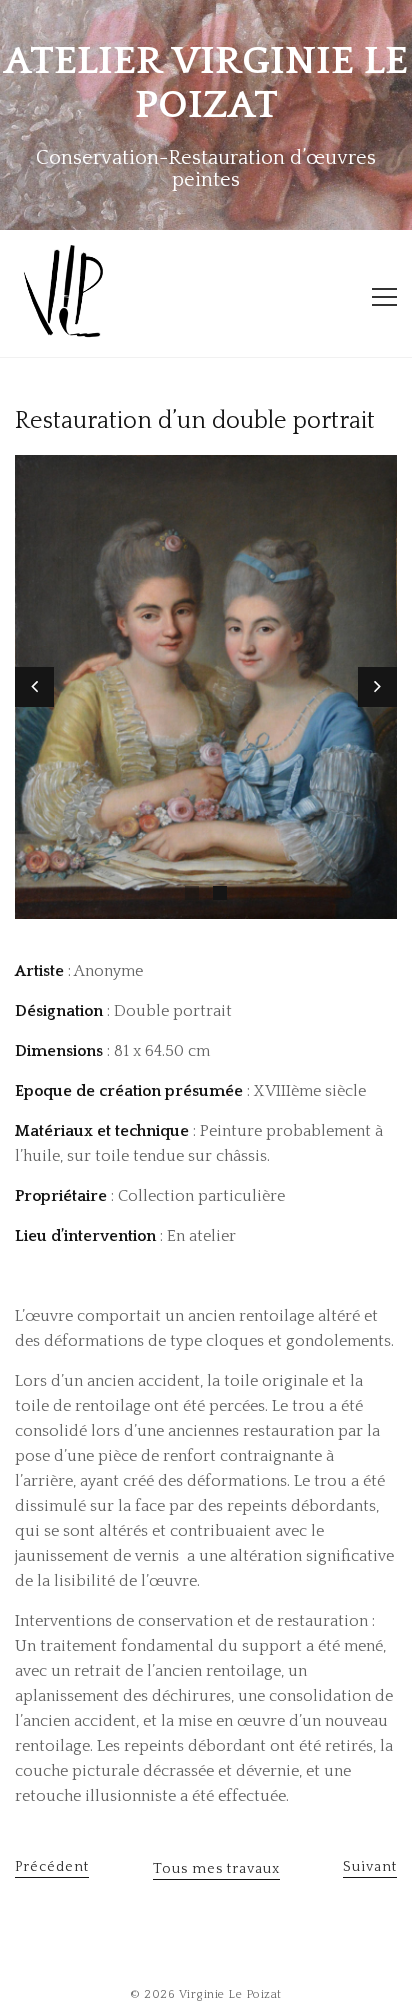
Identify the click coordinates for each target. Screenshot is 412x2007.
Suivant (370, 1867)
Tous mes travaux (216, 1869)
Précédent (52, 1867)
